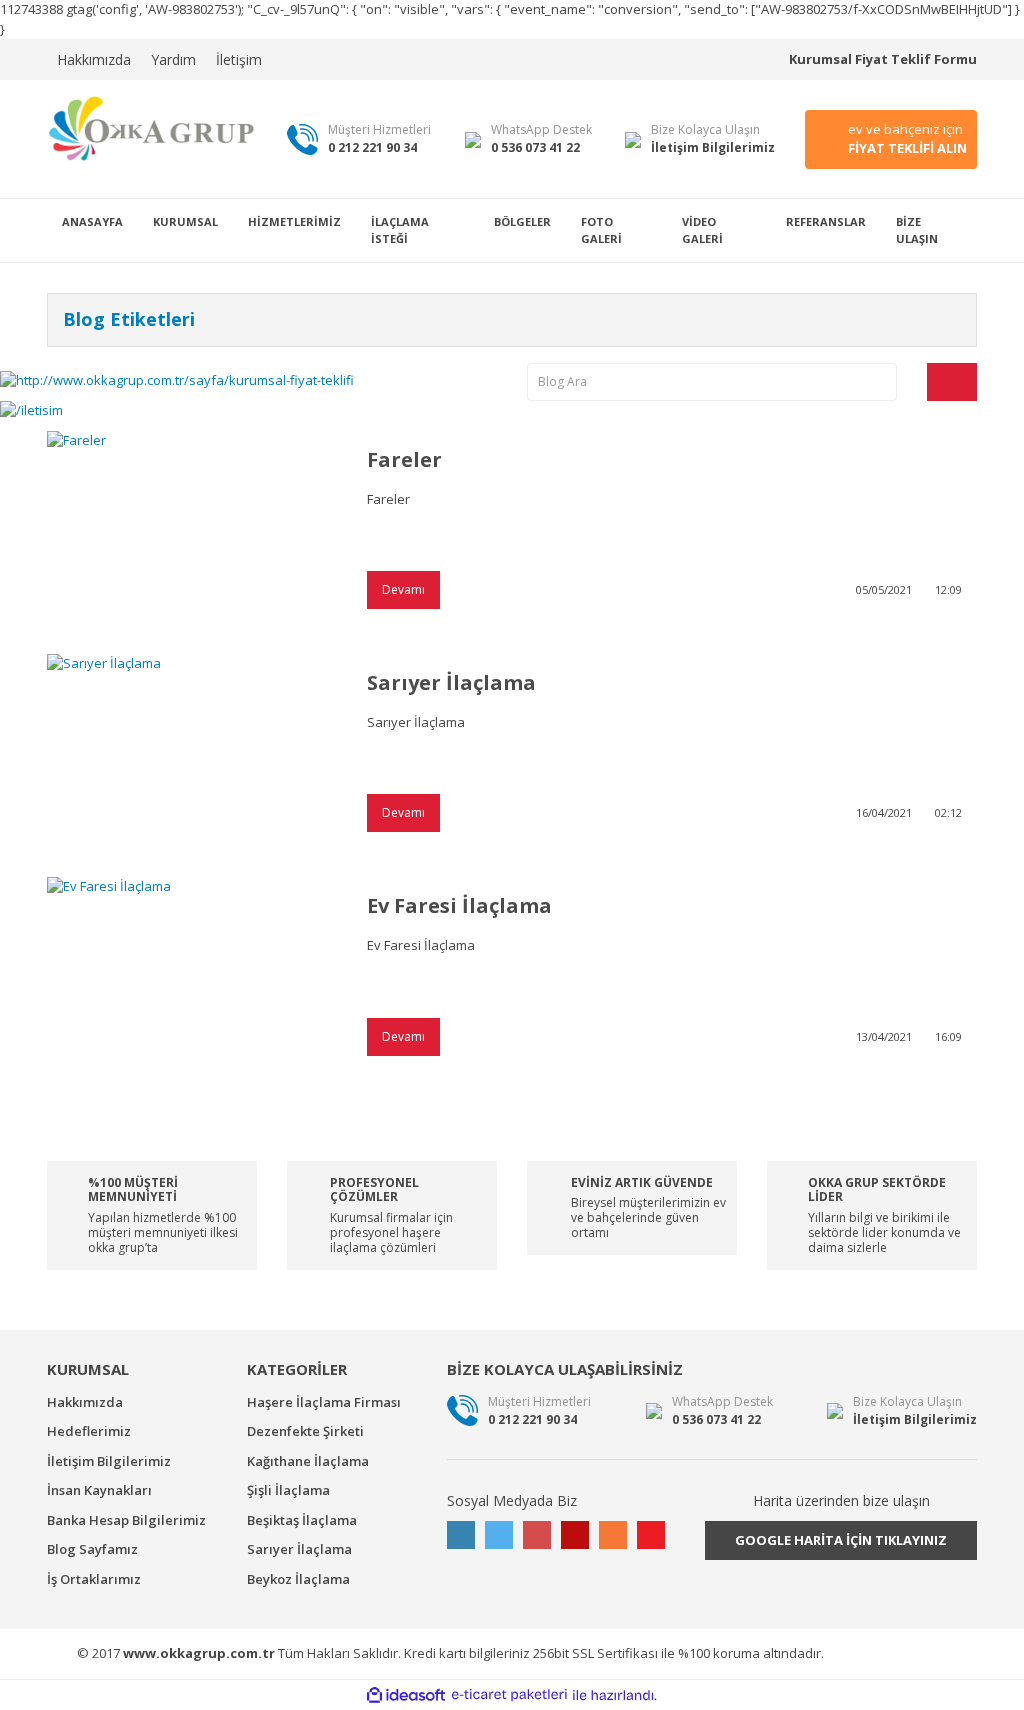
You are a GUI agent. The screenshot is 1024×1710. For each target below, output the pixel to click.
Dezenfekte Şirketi (305, 1431)
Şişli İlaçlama (288, 1490)
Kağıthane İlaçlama (308, 1461)
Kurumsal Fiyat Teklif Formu (883, 59)
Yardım (173, 59)
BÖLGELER (522, 221)
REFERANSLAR (826, 221)
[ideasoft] (406, 1695)
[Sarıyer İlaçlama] (192, 750)
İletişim (239, 59)
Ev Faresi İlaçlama (459, 905)
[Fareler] (192, 527)
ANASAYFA (92, 221)
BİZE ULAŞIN (917, 230)
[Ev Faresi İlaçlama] (192, 973)
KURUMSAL (185, 221)
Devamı (403, 589)
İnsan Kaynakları (99, 1490)
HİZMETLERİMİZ (294, 221)
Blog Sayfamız (92, 1549)
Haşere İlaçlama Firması (324, 1402)
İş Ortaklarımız (94, 1579)
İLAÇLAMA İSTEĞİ (400, 230)
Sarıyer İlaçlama (451, 682)
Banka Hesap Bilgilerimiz (126, 1520)
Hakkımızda (94, 59)
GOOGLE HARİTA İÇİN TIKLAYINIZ (841, 1540)
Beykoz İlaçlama (298, 1579)
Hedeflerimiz (89, 1431)
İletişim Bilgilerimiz (109, 1461)
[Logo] (152, 128)
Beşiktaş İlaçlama (302, 1520)
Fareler (404, 459)
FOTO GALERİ (601, 230)
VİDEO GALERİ (702, 230)
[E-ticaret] (509, 1695)
